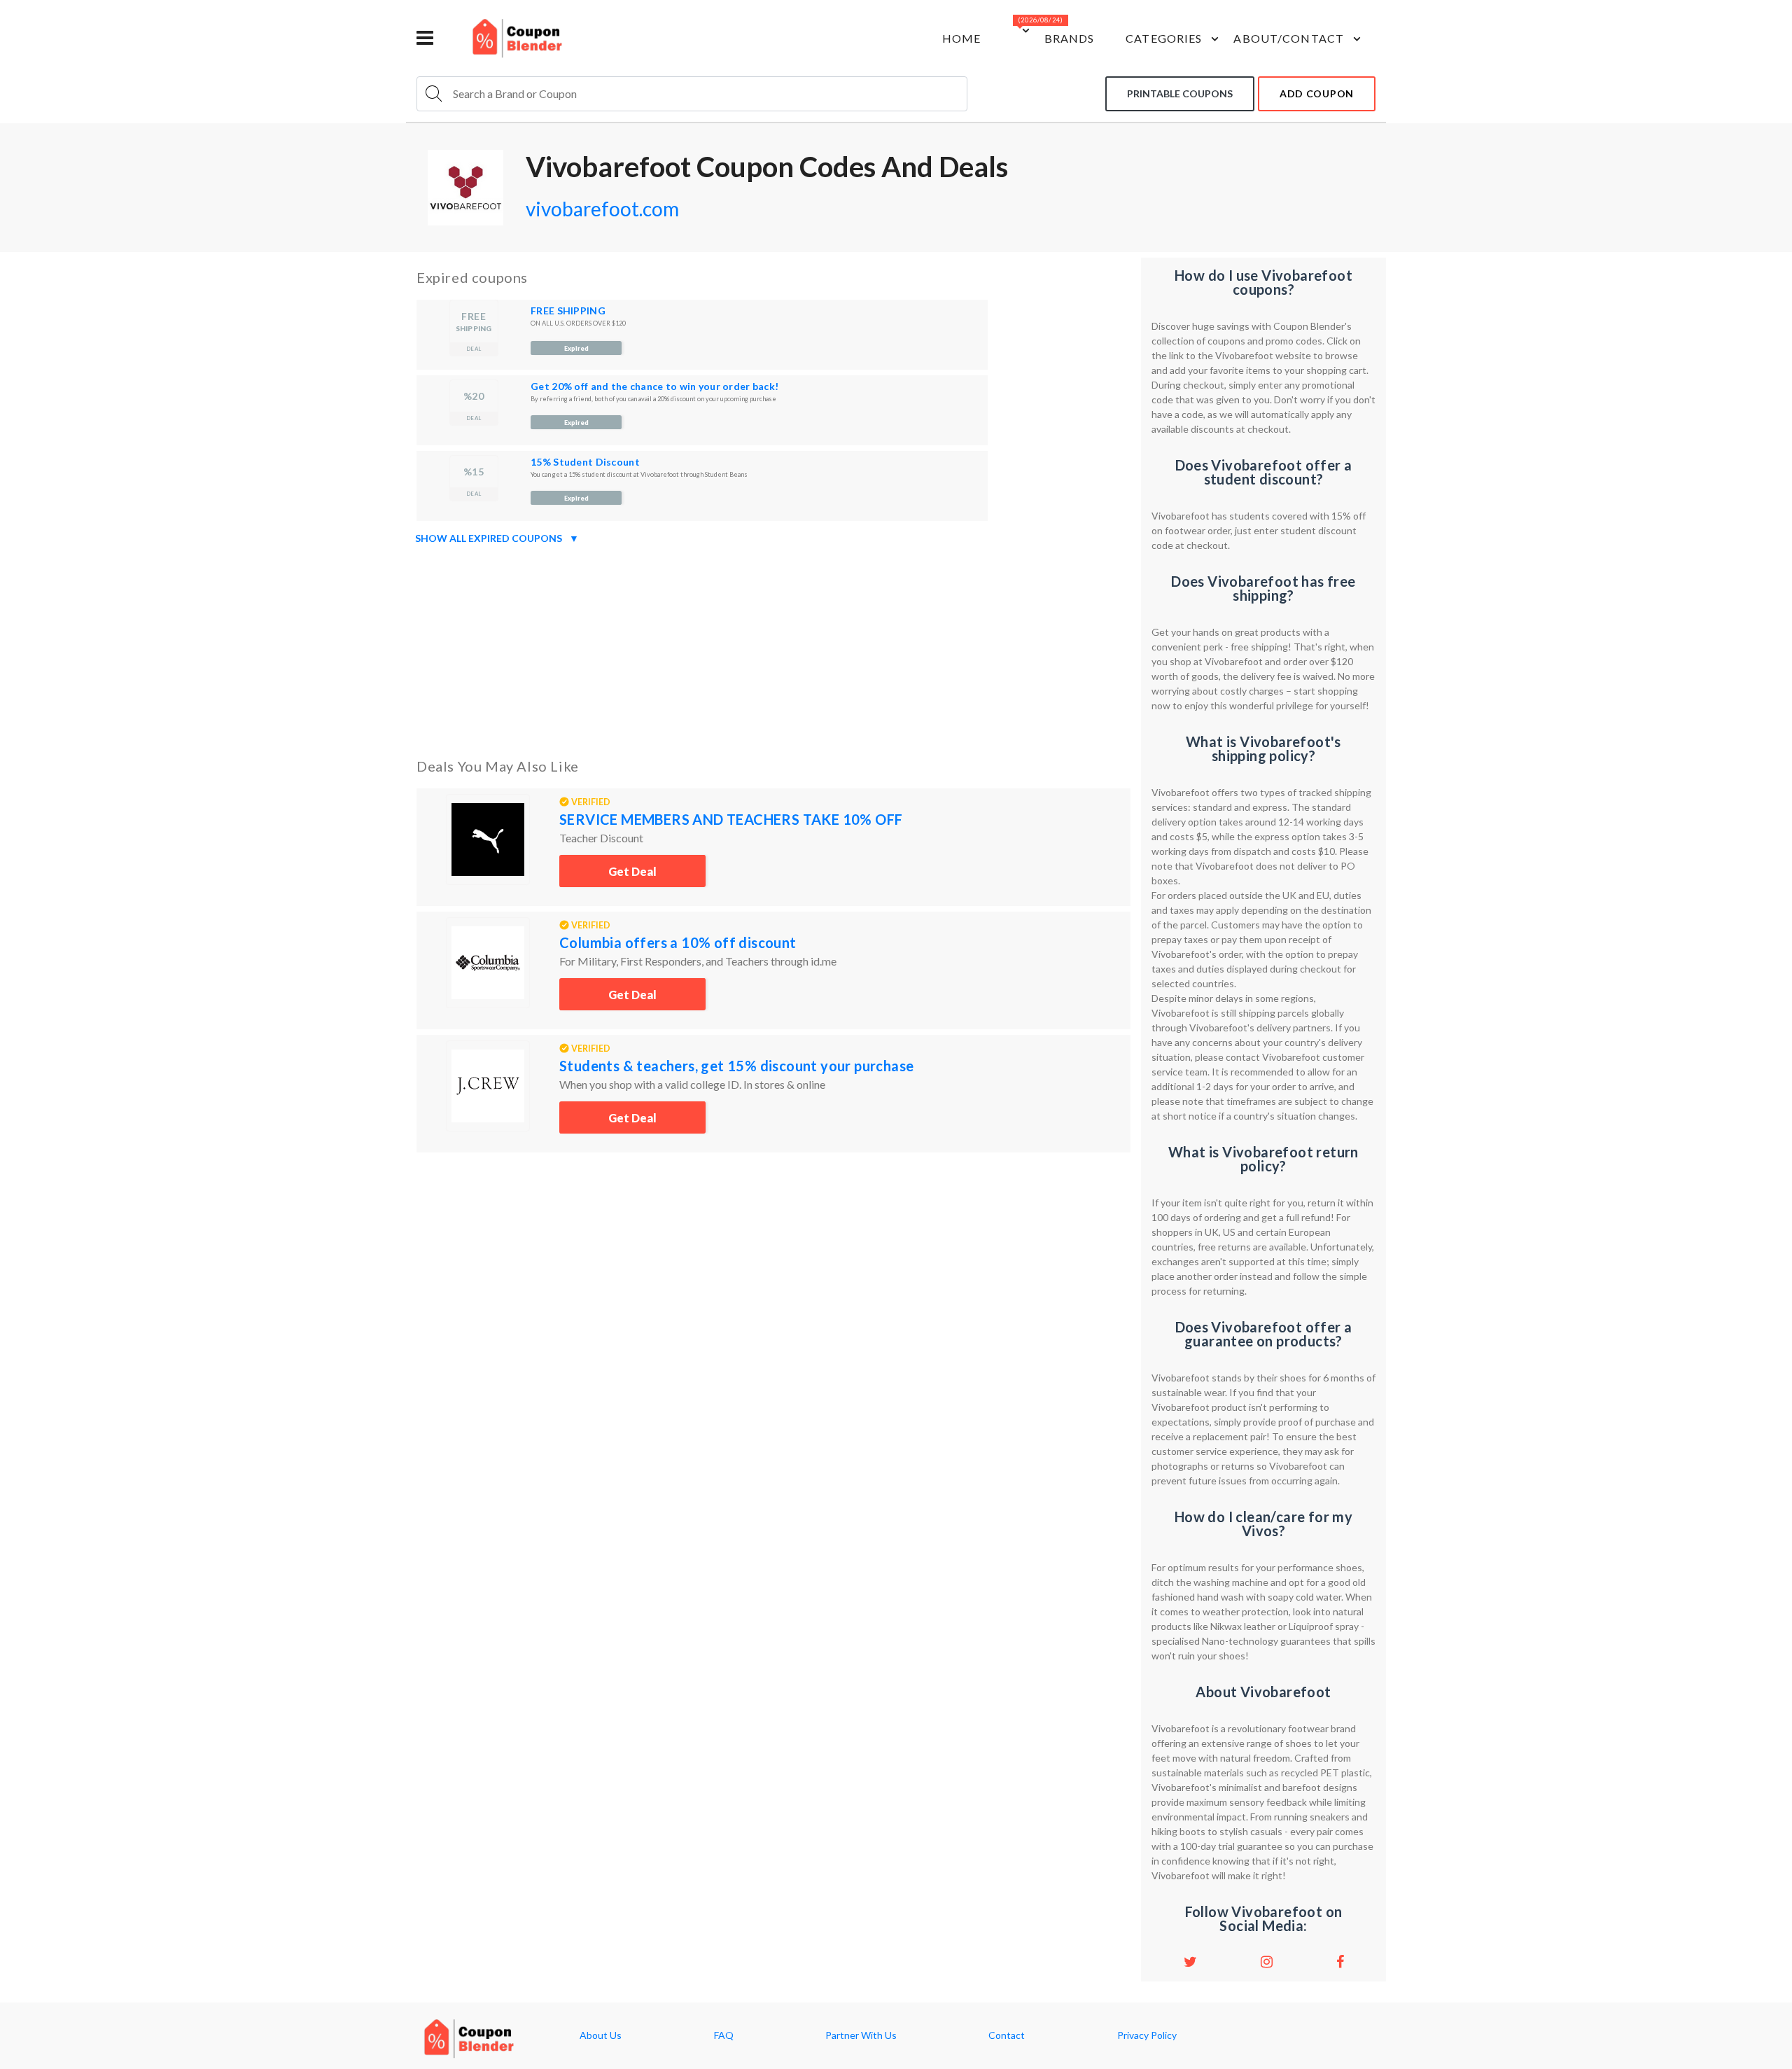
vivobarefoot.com (602, 209)
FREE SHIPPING (568, 311)
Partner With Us (861, 2035)
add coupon (1317, 93)
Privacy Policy (1147, 2035)
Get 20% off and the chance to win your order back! (654, 386)
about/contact (1289, 38)
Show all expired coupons (497, 538)
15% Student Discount (585, 462)
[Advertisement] (773, 648)
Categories (1164, 38)
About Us (601, 2035)
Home (961, 38)
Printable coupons (1180, 93)
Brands (1070, 38)
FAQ (724, 2035)
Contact (1007, 2035)
